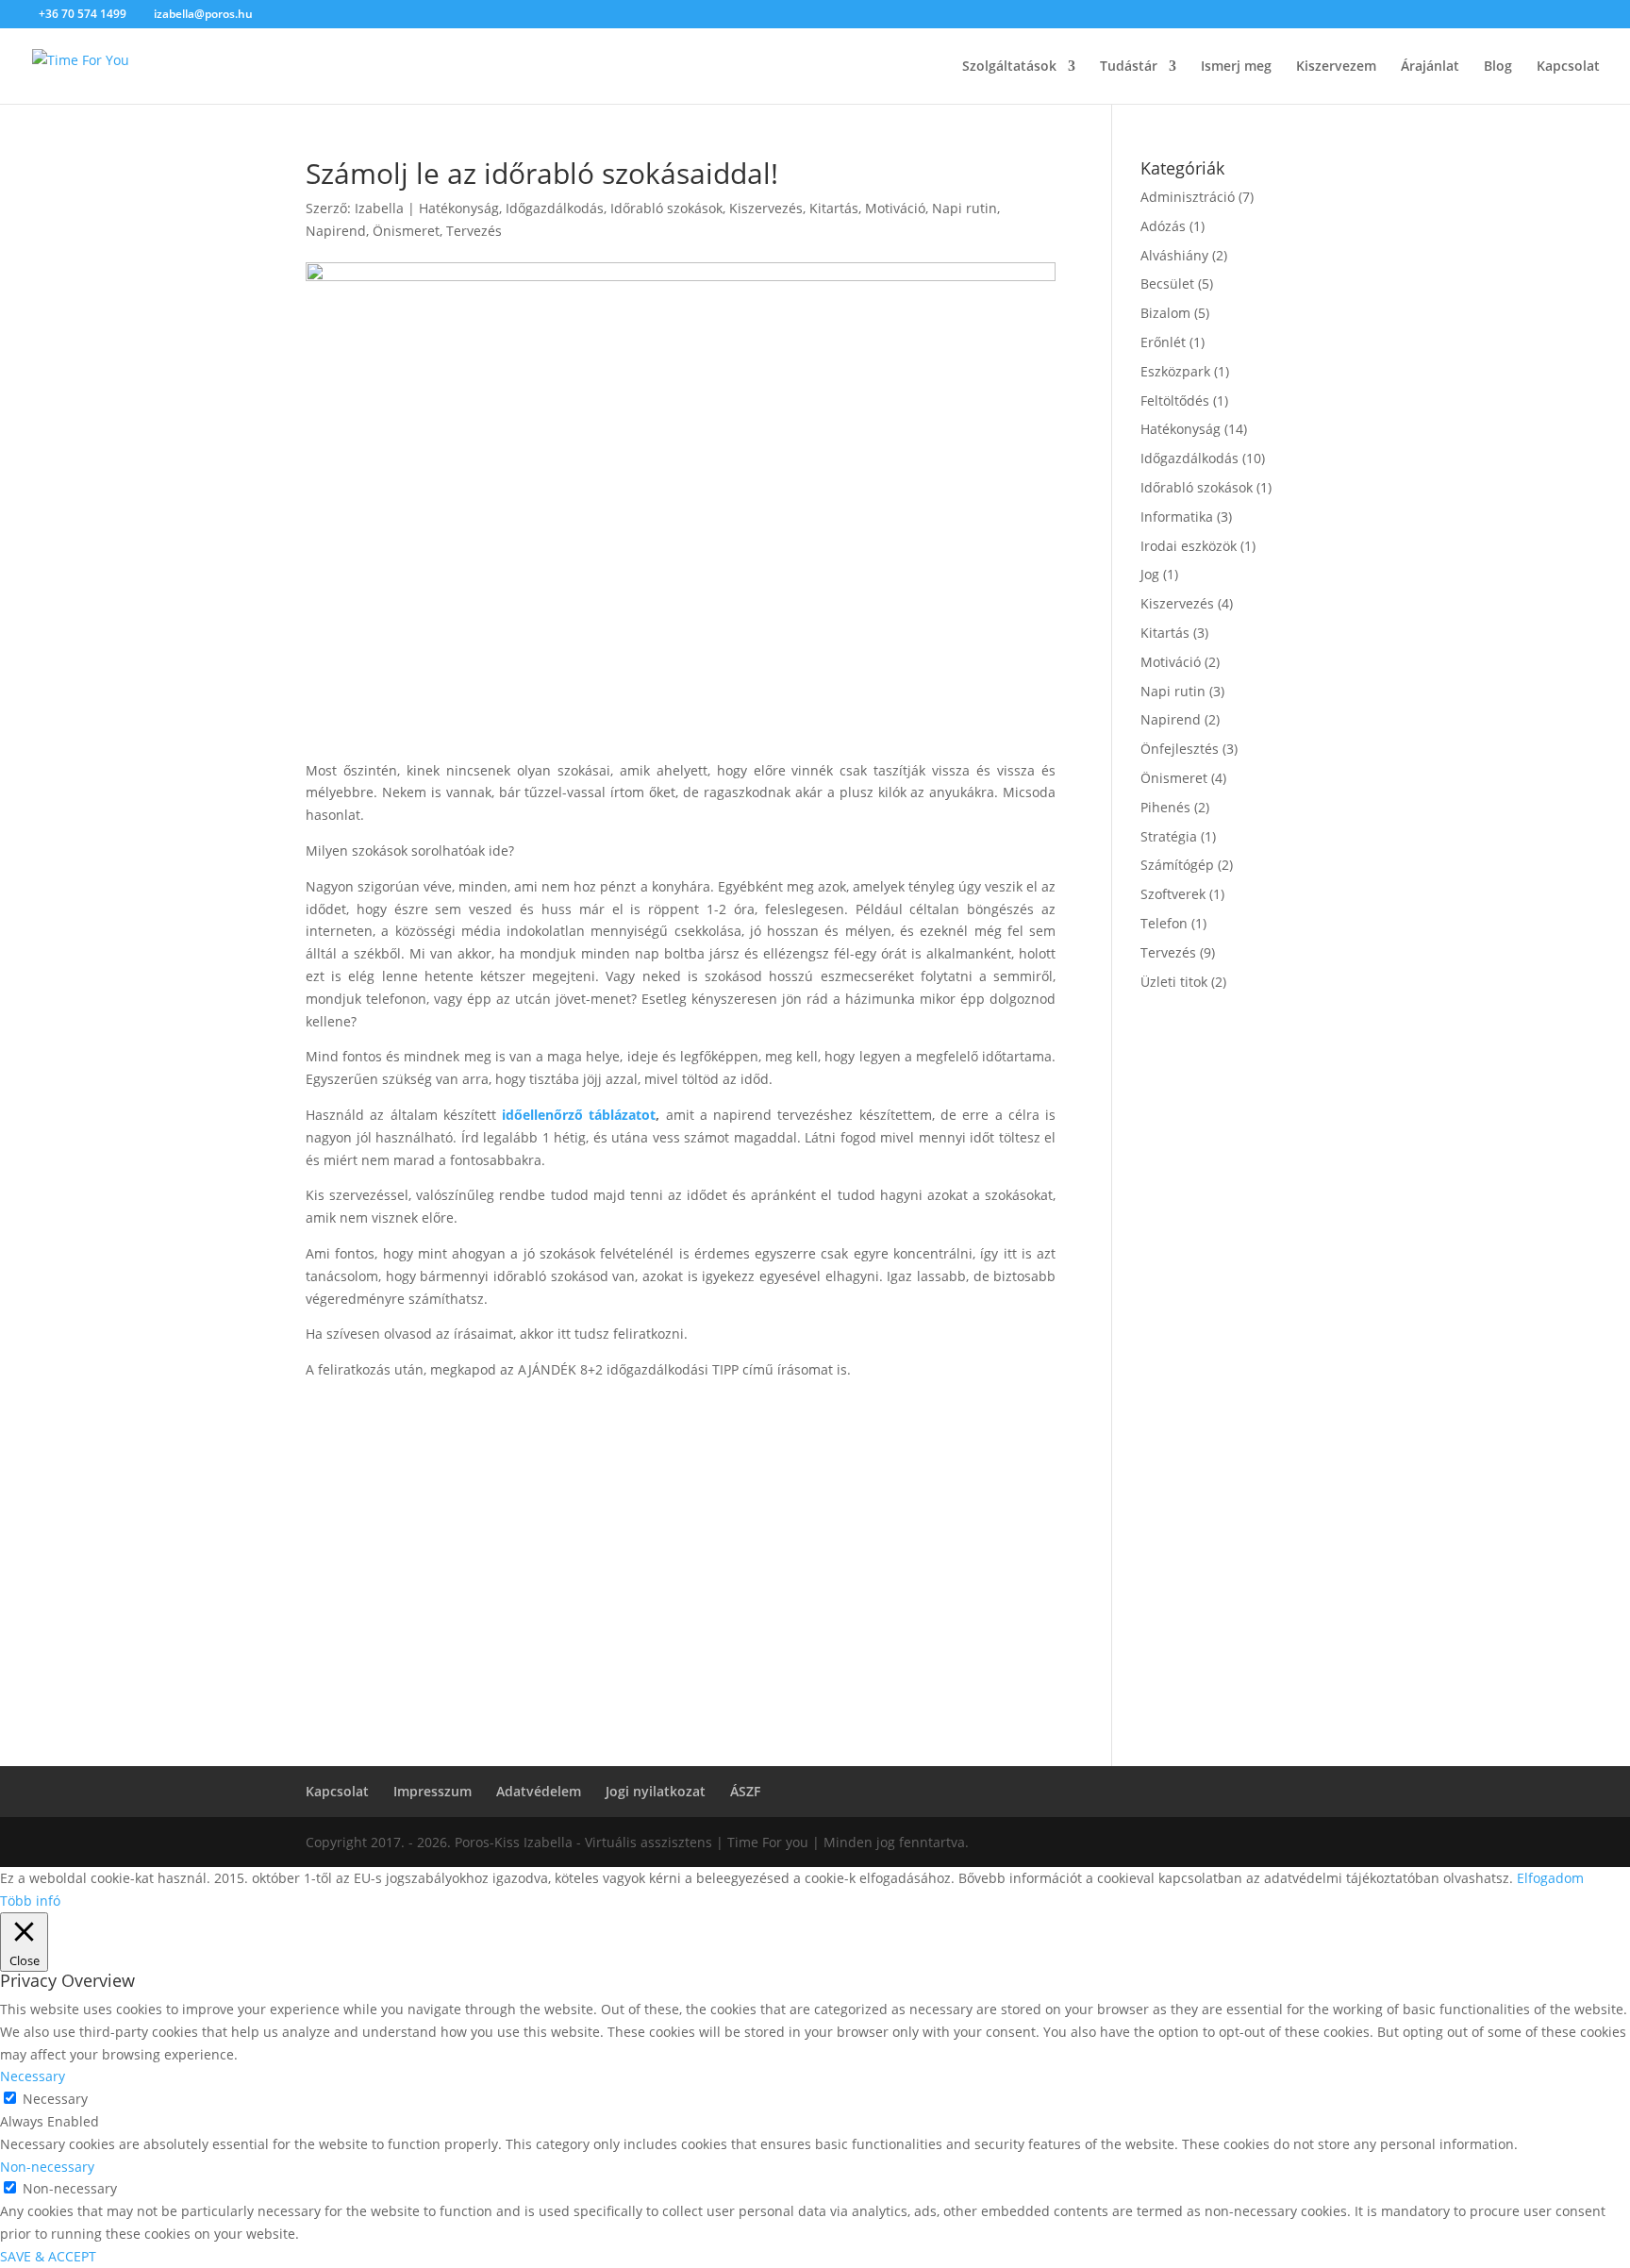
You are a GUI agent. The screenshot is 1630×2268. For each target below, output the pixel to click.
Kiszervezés (766, 208)
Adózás (1163, 226)
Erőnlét (1163, 342)
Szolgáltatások (1009, 67)
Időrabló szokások (666, 208)
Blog (1498, 67)
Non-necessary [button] (47, 2167)
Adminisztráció (1188, 197)
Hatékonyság (459, 208)
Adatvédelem (539, 1791)
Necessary (55, 2099)
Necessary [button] (33, 2076)
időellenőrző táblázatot (579, 1115)
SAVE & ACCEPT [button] (48, 2256)
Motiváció (895, 208)
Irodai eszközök (1189, 546)
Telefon (1164, 923)
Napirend (336, 231)
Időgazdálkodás (555, 208)
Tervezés (474, 231)
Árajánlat (1430, 67)
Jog (1150, 574)
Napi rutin (965, 208)
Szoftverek (1173, 894)
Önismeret (406, 231)
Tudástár (1129, 67)
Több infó (30, 1901)
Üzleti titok (1174, 982)
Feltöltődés (1175, 400)
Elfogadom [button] (1550, 1878)
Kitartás (834, 208)
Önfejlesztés (1180, 749)
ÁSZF (745, 1791)
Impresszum (432, 1791)
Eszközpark (1175, 371)
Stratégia (1169, 836)
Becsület (1167, 283)
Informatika (1177, 517)
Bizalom (1165, 313)
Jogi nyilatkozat (656, 1791)
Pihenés (1165, 807)
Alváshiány (1174, 255)
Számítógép (1177, 865)
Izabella (379, 208)
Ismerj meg (1236, 67)
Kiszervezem (1336, 67)
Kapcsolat (1568, 67)
